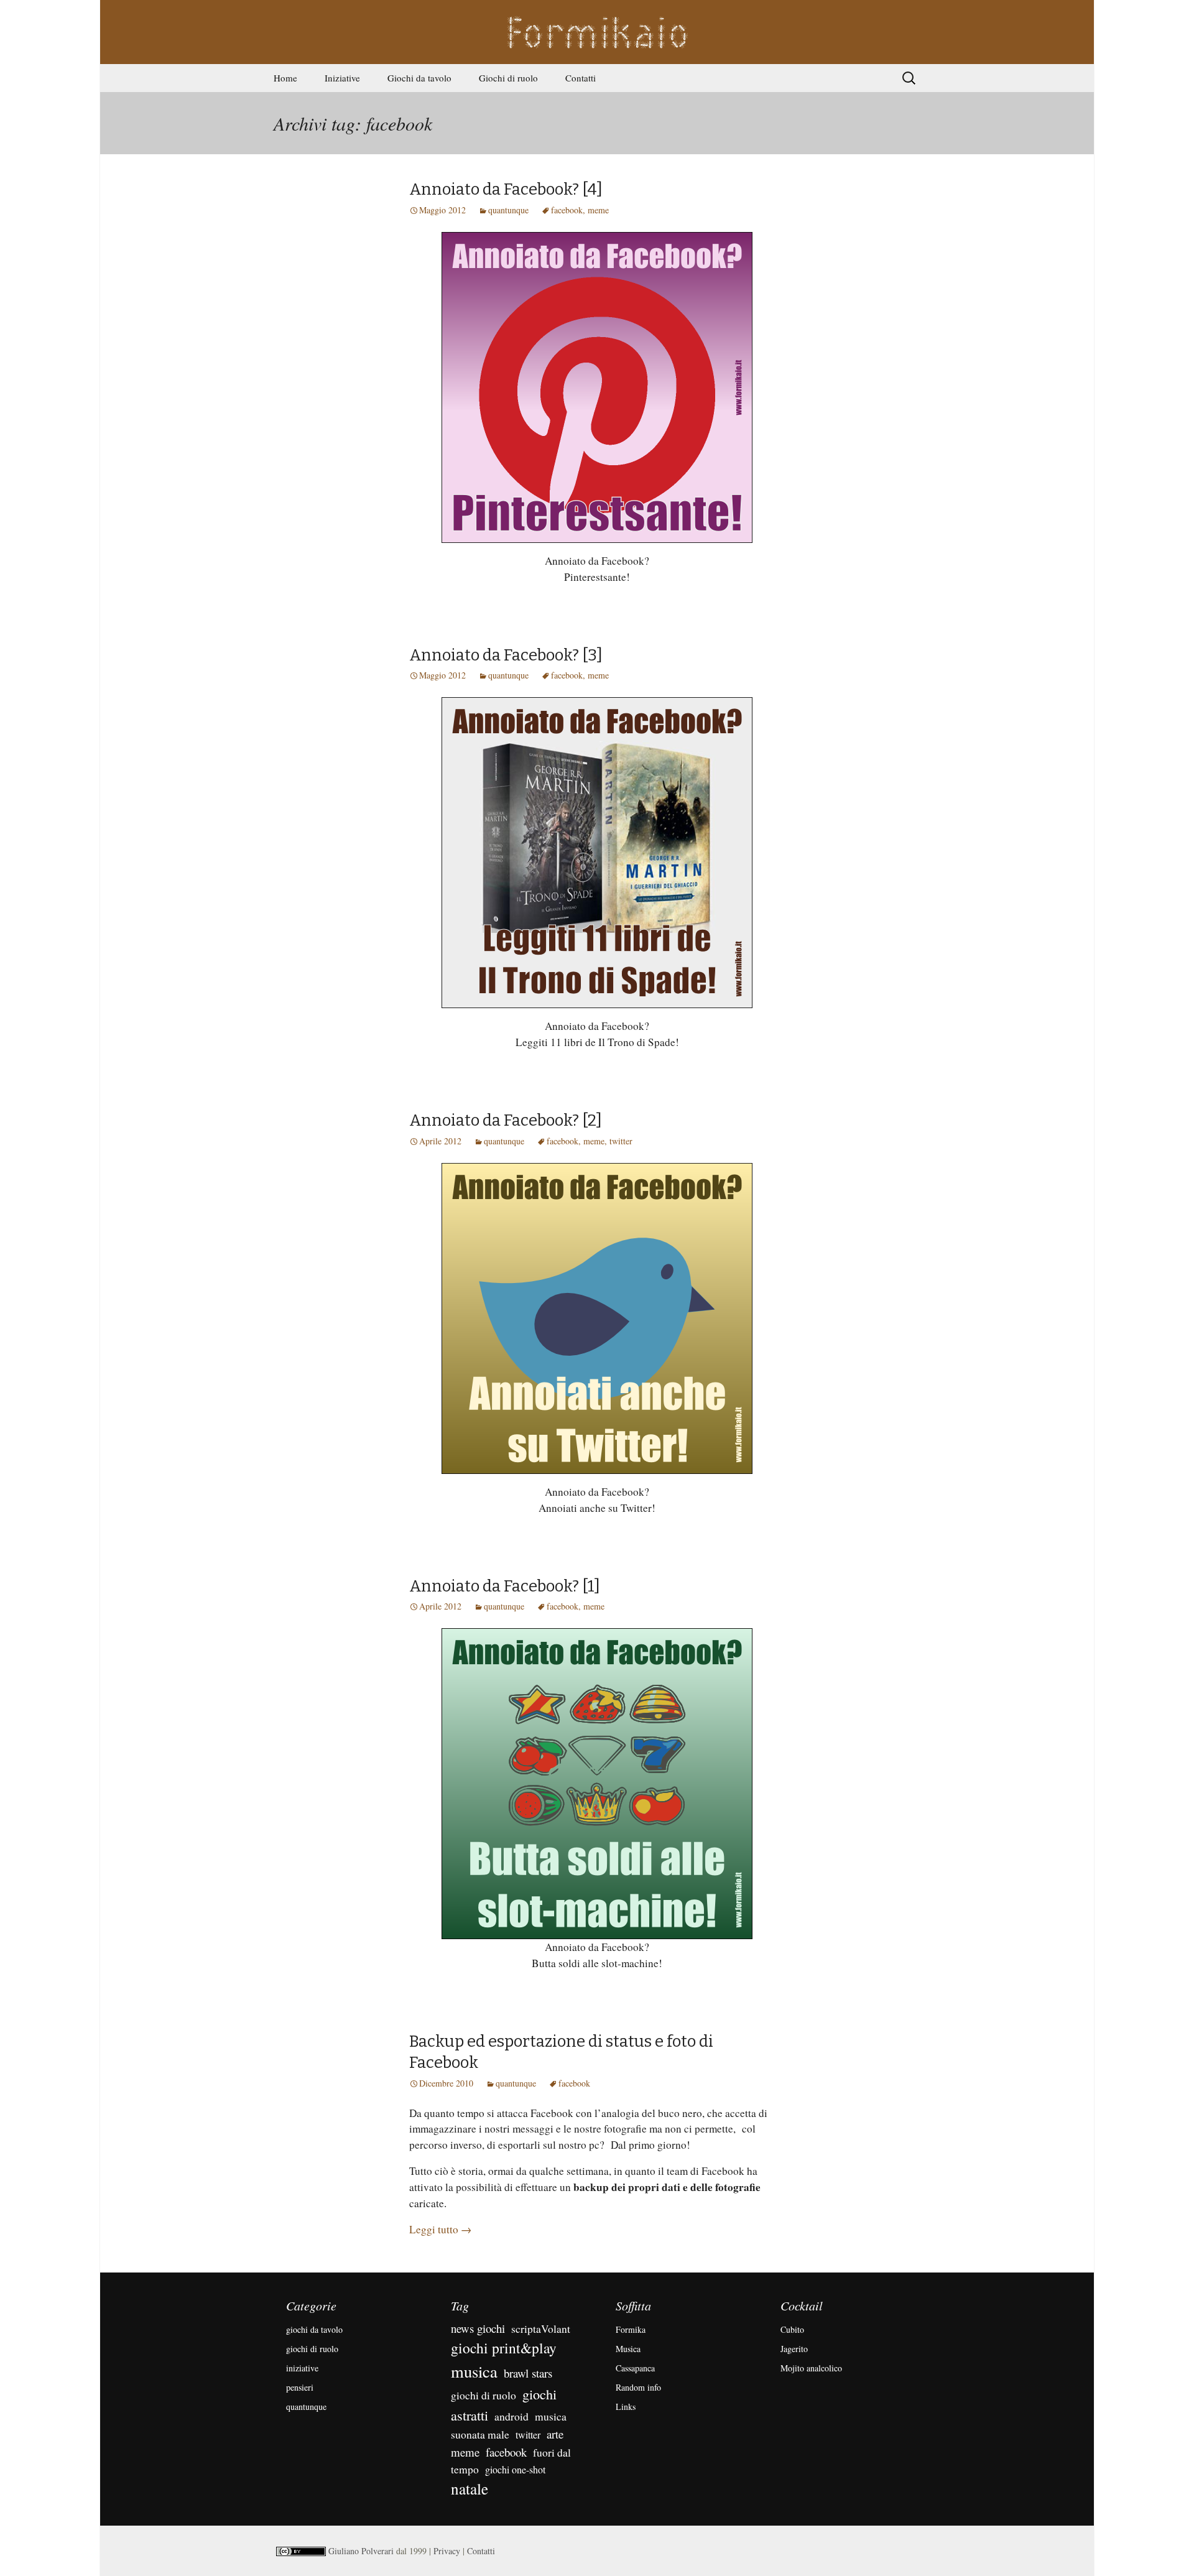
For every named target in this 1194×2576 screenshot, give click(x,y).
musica (474, 2371)
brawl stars (528, 2373)
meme (598, 210)
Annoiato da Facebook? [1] (505, 1586)
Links (626, 2407)
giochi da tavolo (314, 2329)
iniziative (302, 2368)
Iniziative (342, 78)
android (511, 2416)
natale (470, 2489)
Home (285, 78)
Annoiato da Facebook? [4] (506, 189)
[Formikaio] (597, 32)
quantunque (508, 210)
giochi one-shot (515, 2469)
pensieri (300, 2387)
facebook (567, 210)
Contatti (581, 78)
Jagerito (794, 2349)
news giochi (478, 2328)
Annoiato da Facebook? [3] (506, 655)
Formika (631, 2329)
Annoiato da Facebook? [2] (506, 1120)
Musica (628, 2349)
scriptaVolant (541, 2328)
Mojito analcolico (811, 2368)
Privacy (447, 2551)
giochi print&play (504, 2348)
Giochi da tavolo (419, 78)
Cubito (792, 2329)
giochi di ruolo (312, 2349)
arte (555, 2434)
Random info (638, 2387)
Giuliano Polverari (361, 2551)
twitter (621, 1141)
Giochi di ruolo (508, 78)
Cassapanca (635, 2368)
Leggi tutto (440, 2229)
